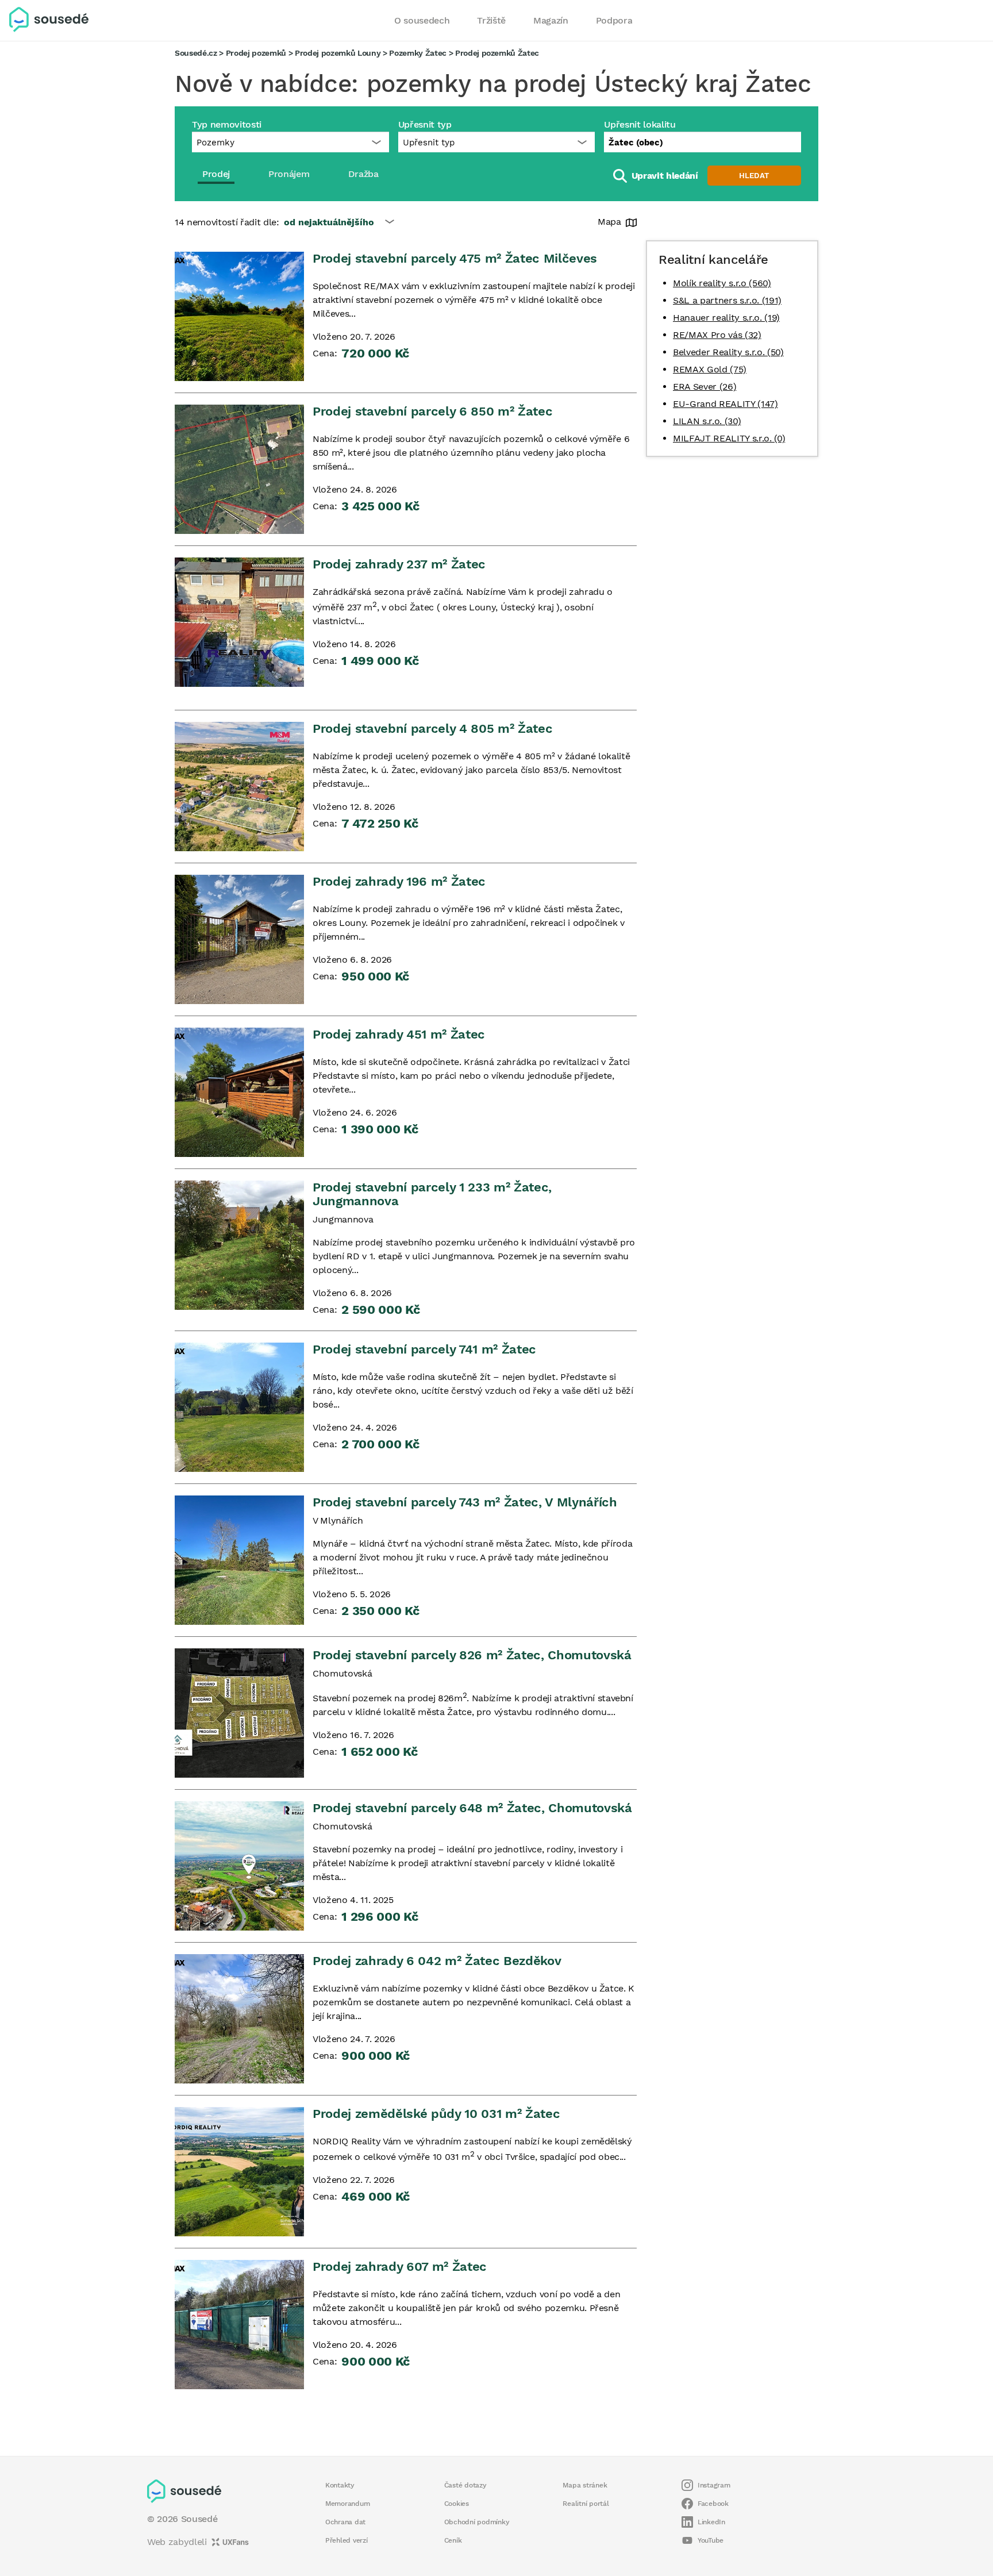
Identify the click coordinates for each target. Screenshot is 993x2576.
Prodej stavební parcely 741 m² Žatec (424, 1349)
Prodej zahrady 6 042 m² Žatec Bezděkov (437, 1961)
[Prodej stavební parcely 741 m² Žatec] (239, 1407)
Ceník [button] (453, 2540)
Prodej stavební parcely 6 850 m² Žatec (432, 411)
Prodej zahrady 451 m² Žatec (399, 1034)
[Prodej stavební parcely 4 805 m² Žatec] (239, 787)
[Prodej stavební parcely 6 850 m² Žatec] (239, 469)
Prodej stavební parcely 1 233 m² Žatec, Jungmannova (432, 1194)
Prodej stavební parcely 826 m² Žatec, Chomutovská (472, 1655)
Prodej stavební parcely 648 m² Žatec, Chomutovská (472, 1808)
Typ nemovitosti (227, 124)
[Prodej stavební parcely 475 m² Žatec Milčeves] (239, 316)
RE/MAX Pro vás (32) (717, 335)
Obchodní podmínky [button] (477, 2522)
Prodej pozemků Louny (338, 53)
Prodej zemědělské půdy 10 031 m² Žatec (436, 2114)
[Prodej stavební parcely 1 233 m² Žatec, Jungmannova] (239, 1245)
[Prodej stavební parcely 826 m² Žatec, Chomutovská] (239, 1713)
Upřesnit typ (425, 124)
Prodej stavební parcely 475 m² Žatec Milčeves (455, 258)
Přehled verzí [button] (347, 2540)
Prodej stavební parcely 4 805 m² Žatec (432, 728)
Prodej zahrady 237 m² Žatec (399, 564)
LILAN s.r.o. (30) (707, 421)
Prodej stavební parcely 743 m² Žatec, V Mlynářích (465, 1502)
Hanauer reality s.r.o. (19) (726, 318)
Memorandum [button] (347, 2504)
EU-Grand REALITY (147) (725, 404)
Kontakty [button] (340, 2485)
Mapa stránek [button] (585, 2485)
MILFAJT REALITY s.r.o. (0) (729, 438)
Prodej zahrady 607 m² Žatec (400, 2267)
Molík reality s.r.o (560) (722, 283)
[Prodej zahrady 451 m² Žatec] (239, 1092)
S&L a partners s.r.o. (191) (727, 300)
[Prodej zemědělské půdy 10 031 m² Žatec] (239, 2172)
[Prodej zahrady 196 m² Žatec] (239, 939)
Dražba (363, 174)
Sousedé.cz (196, 53)
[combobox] (703, 142)
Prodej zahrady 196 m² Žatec (399, 881)
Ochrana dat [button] (345, 2522)
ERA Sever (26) (705, 387)
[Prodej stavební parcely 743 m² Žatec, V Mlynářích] (239, 1560)
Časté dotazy (465, 2485)
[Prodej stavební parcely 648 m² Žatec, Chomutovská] (239, 1866)
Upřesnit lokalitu (640, 124)
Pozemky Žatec (418, 53)
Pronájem (289, 174)
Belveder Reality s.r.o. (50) (728, 352)
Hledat (754, 176)
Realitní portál (586, 2504)
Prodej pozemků (256, 53)
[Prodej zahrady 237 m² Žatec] (239, 622)
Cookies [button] (457, 2504)
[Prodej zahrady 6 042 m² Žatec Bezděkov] (239, 2019)
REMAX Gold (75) (710, 369)
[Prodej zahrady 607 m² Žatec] (239, 2325)
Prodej (216, 174)
